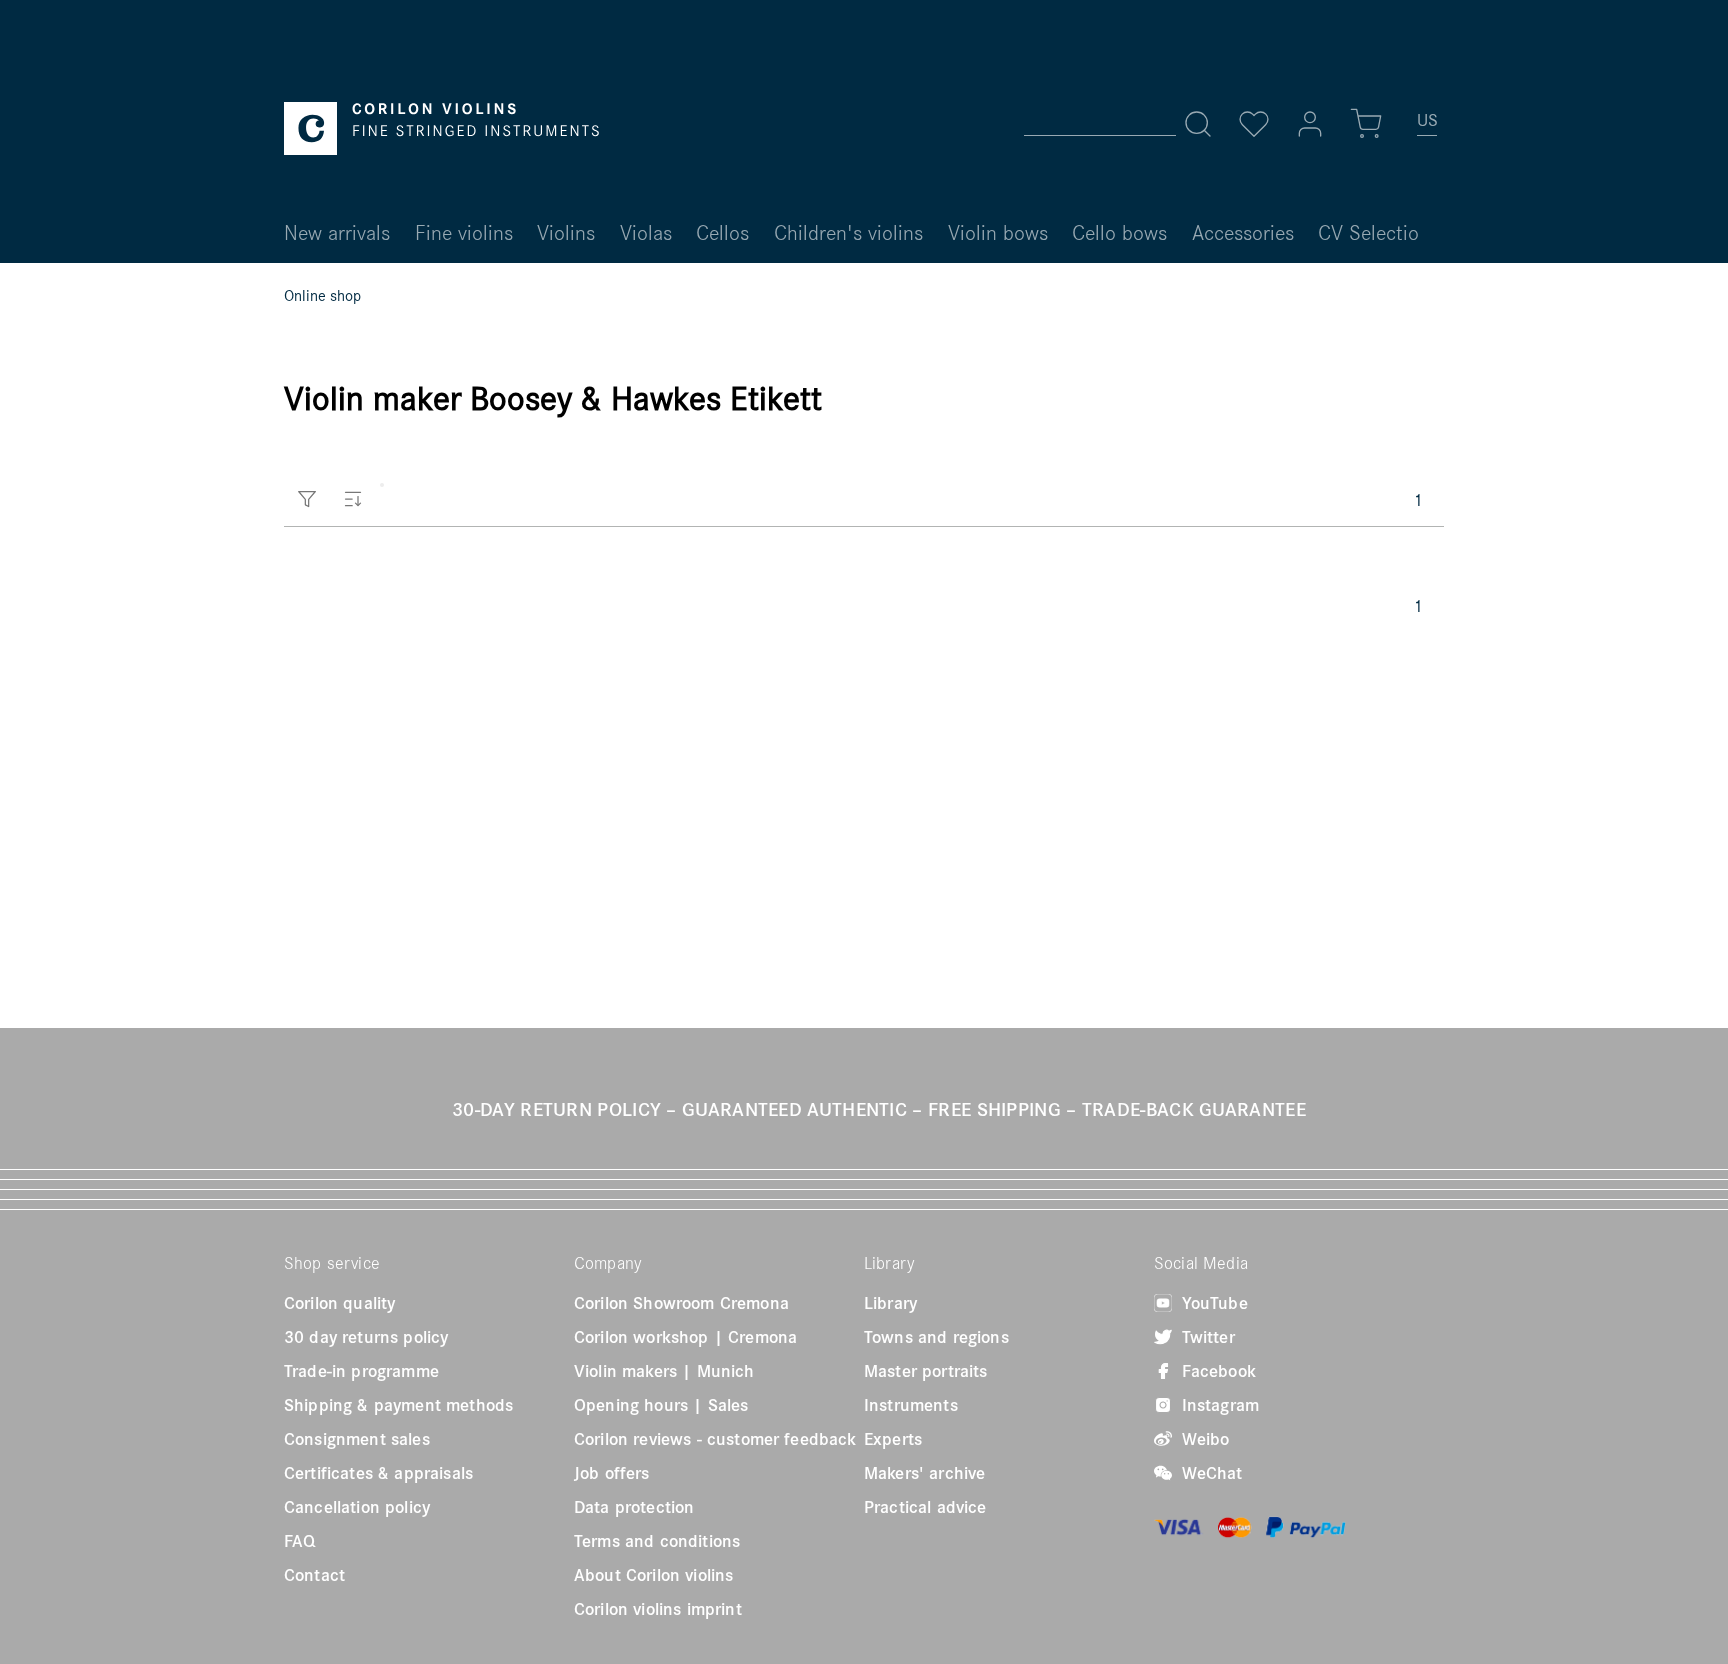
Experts (893, 1439)
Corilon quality (339, 1303)
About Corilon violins (653, 1575)
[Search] (1198, 124)
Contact (314, 1575)
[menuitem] (1428, 128)
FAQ (299, 1541)
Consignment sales (357, 1439)
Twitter (1206, 1337)
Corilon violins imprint (658, 1609)
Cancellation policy (357, 1507)
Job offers (612, 1473)
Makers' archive (924, 1473)
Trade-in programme (361, 1371)
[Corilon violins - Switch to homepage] (441, 128)
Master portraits (926, 1371)
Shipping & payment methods (398, 1405)
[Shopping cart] (1366, 124)
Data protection (634, 1507)
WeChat (1210, 1473)
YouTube (1212, 1303)
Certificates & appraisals (378, 1473)
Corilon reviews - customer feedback (715, 1439)
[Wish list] (1254, 124)
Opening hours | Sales (661, 1405)
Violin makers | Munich (664, 1371)
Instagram (1218, 1405)
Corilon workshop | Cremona (685, 1337)
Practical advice (925, 1507)
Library (890, 1303)
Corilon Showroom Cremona (681, 1303)
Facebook (1216, 1371)
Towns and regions (936, 1337)
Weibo (1203, 1439)
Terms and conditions (657, 1541)
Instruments (911, 1405)
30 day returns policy (366, 1337)
